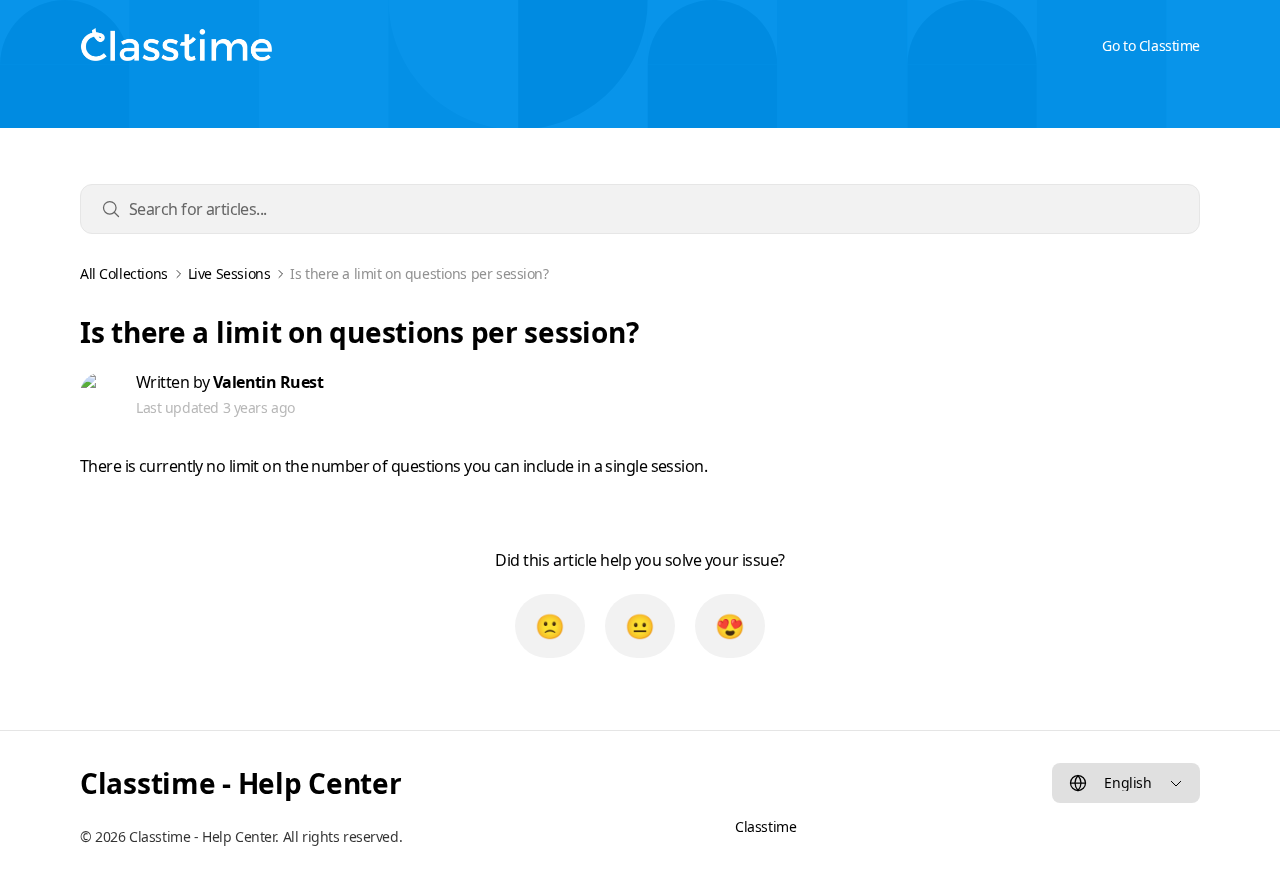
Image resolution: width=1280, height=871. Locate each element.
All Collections (124, 274)
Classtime (765, 826)
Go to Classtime (1151, 45)
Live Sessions (229, 274)
